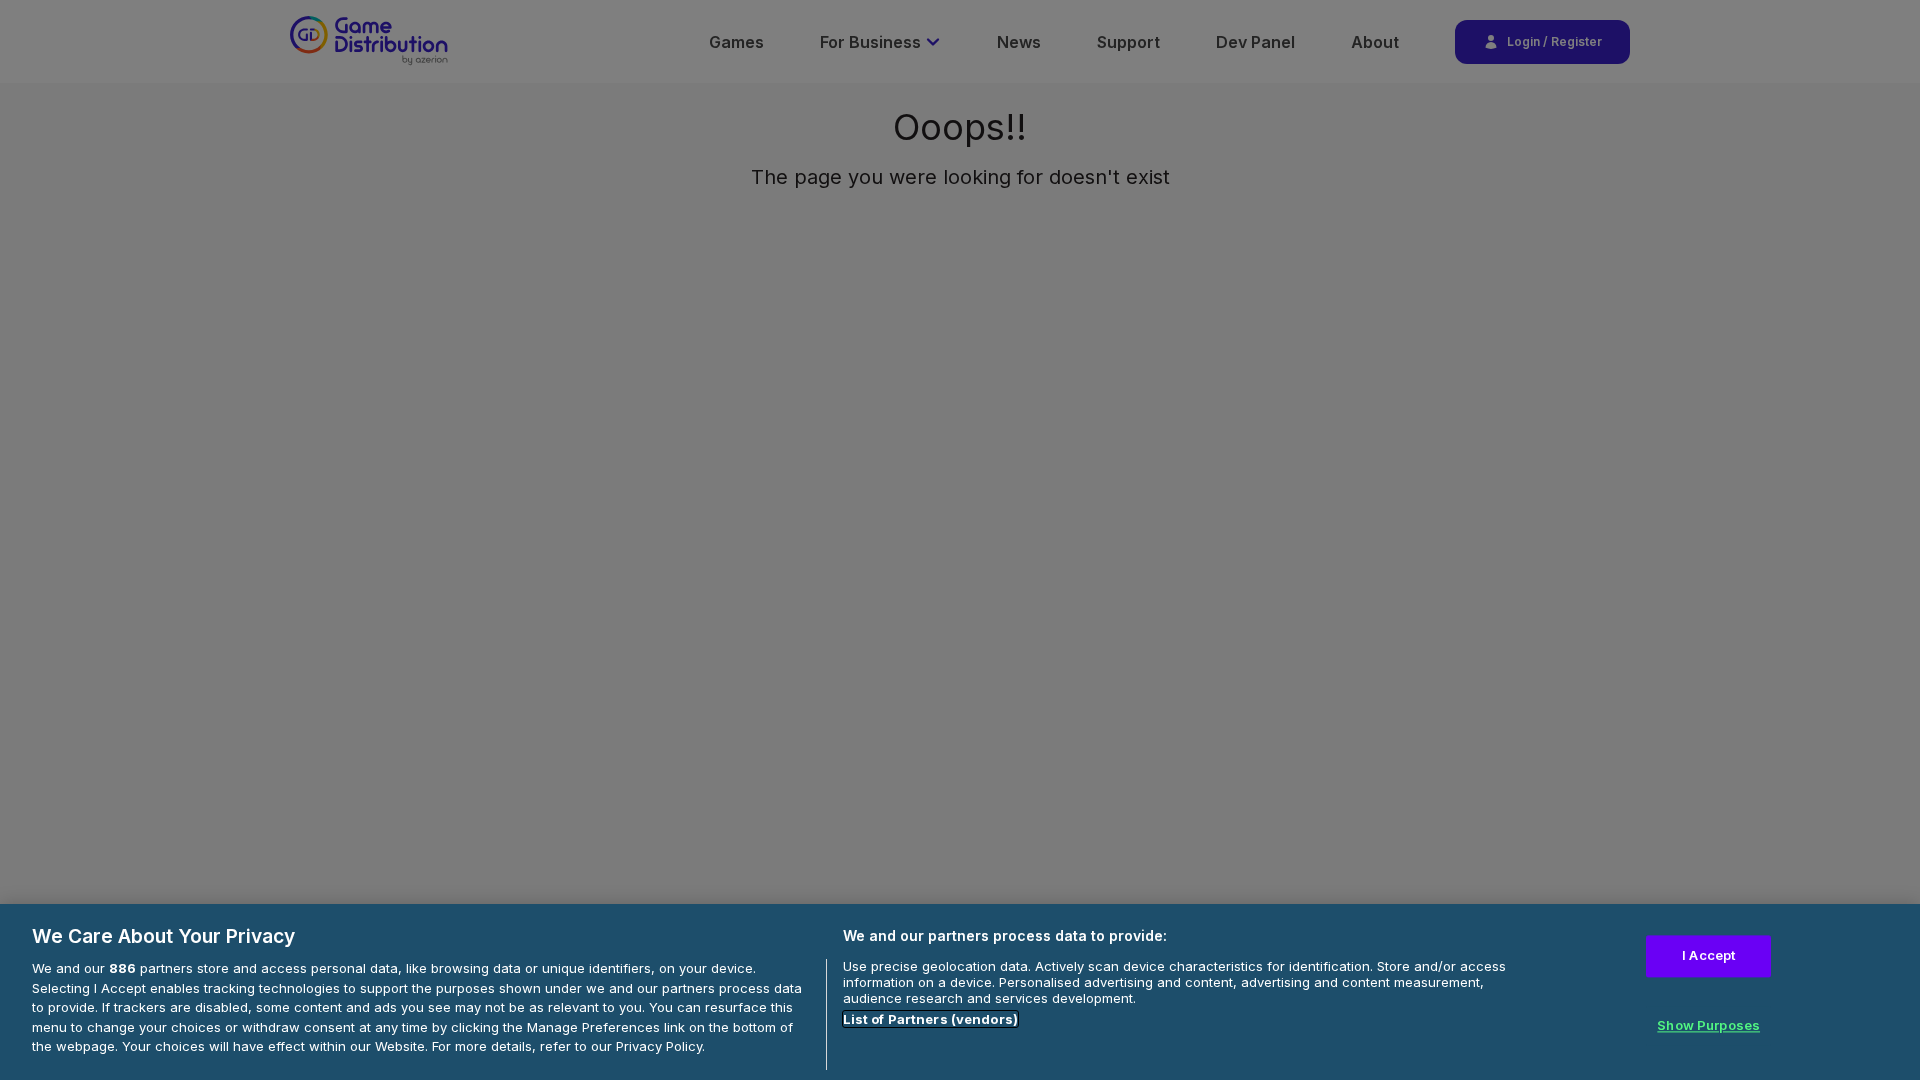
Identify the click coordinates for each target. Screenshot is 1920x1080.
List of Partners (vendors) (930, 1019)
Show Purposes (1708, 1025)
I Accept (1708, 956)
